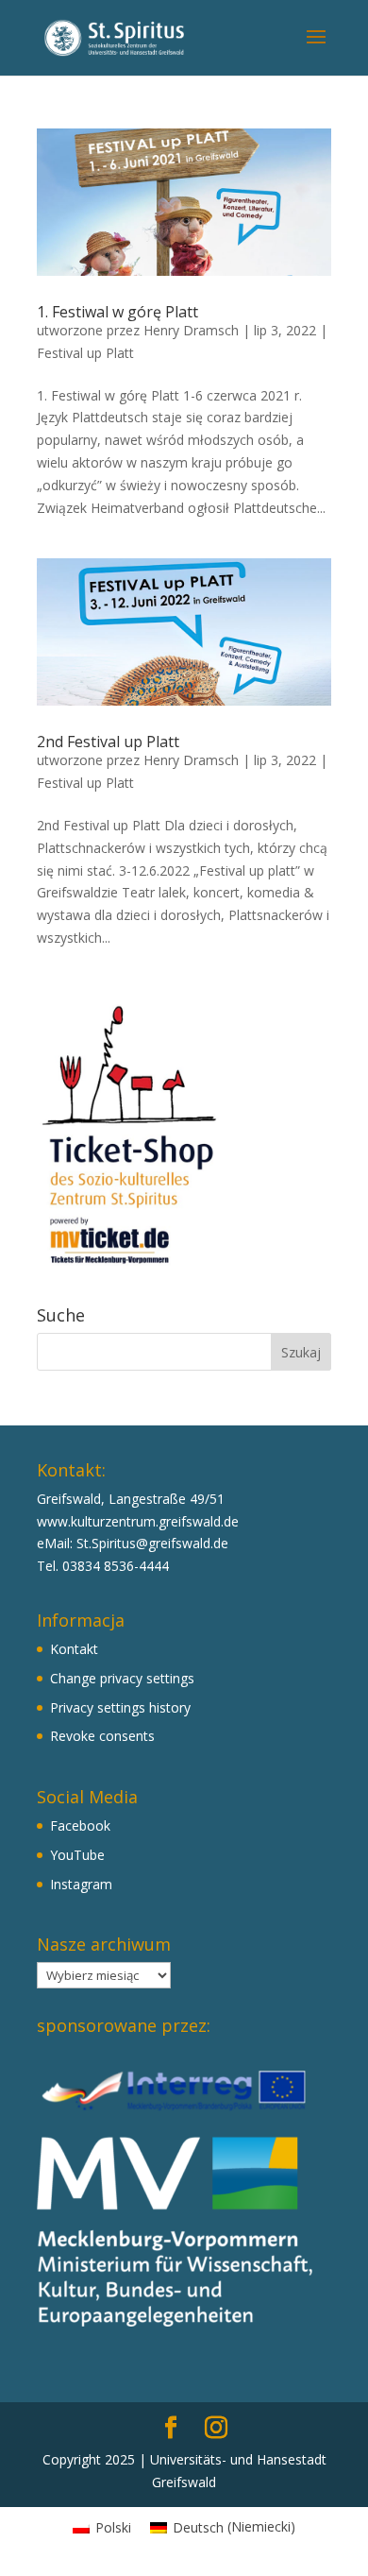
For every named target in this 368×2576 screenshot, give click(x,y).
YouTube (77, 1855)
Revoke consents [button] (102, 1736)
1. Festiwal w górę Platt (117, 312)
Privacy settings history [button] (120, 1707)
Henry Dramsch (191, 330)
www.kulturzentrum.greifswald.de (138, 1521)
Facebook (80, 1825)
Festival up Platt (85, 353)
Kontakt (74, 1649)
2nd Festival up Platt (108, 742)
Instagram (81, 1884)
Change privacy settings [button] (122, 1678)
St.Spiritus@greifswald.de (152, 1543)
